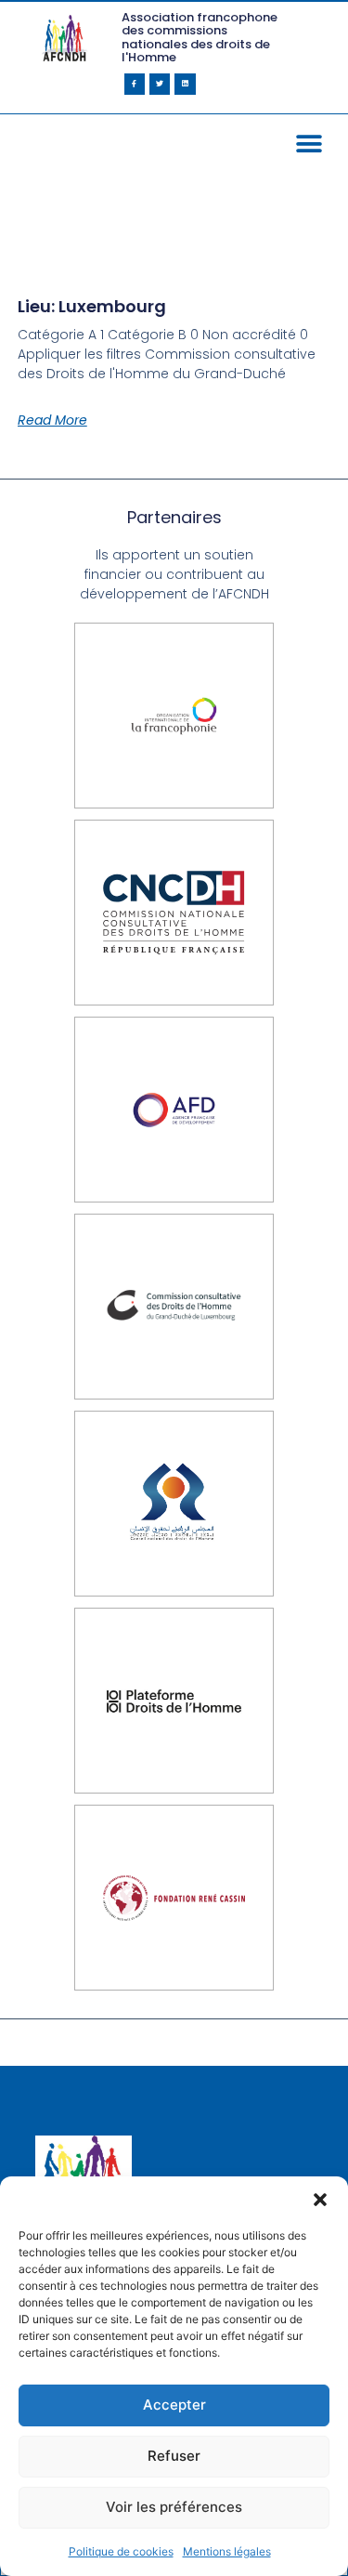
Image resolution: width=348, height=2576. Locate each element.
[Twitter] (160, 84)
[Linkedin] (185, 84)
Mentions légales (227, 2551)
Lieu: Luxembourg (92, 306)
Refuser (174, 2456)
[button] (320, 2200)
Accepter (174, 2405)
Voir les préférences (174, 2507)
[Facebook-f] (135, 84)
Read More (52, 420)
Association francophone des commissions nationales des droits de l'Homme (200, 37)
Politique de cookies (121, 2551)
